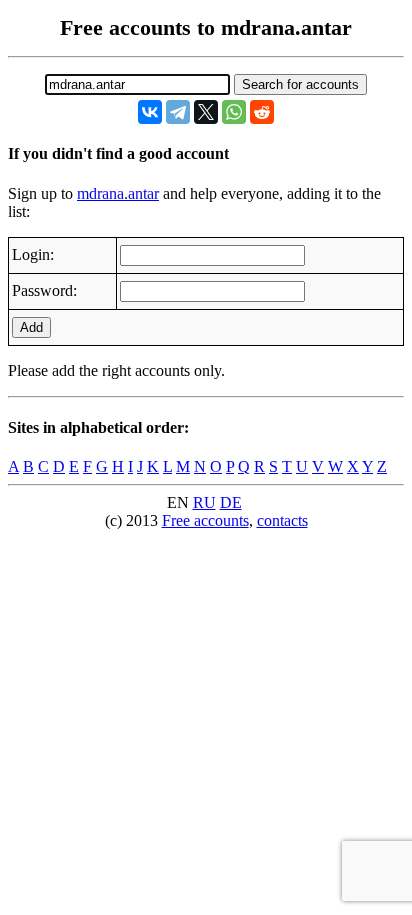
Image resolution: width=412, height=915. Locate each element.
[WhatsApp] (234, 112)
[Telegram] (178, 112)
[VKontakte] (150, 112)
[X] (206, 112)
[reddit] (262, 112)
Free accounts (205, 520)
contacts (282, 520)
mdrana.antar (118, 193)
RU (204, 502)
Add (31, 327)
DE (231, 502)
